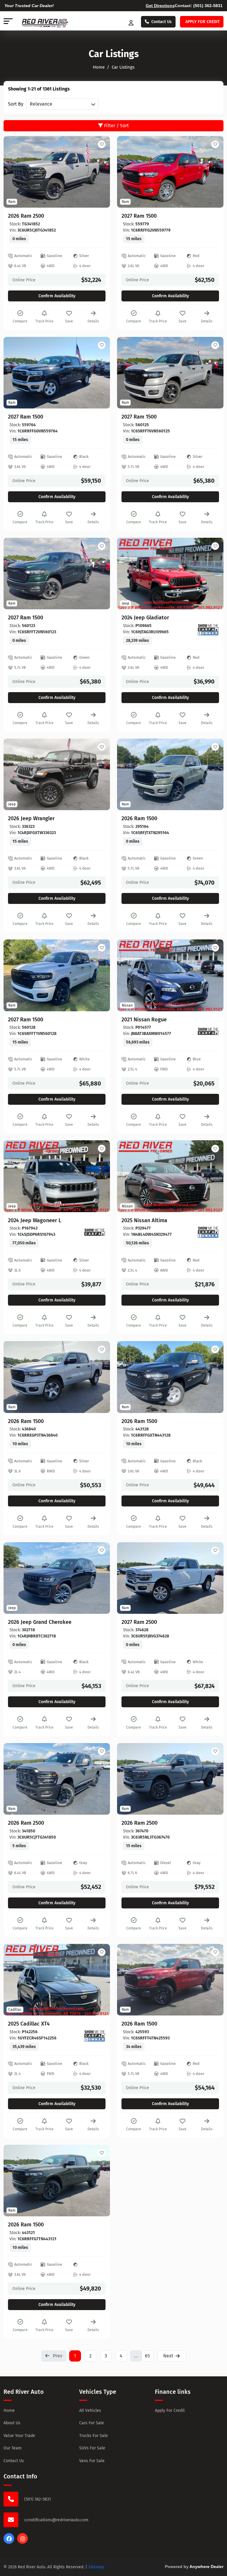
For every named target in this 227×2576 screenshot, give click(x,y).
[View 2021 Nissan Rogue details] (170, 975)
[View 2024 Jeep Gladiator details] (170, 574)
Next (168, 2356)
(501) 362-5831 (208, 6)
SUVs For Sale (92, 2448)
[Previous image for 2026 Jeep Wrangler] (15, 774)
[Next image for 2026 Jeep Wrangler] (99, 774)
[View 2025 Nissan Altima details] (170, 1176)
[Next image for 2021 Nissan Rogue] (212, 975)
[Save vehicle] (102, 144)
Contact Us (162, 22)
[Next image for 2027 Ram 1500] (212, 172)
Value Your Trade (19, 2436)
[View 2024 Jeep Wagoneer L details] (57, 1176)
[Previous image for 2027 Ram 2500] (128, 1578)
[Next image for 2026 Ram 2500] (99, 172)
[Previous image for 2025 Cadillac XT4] (15, 1980)
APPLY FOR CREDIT (202, 22)
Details (93, 321)
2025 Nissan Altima (144, 1221)
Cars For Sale (92, 2423)
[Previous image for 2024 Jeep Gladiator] (128, 574)
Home (9, 2411)
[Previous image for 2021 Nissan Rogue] (128, 975)
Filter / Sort (116, 126)
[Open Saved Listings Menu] (132, 22)
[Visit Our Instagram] (22, 2542)
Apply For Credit (170, 2411)
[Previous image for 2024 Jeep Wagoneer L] (15, 1176)
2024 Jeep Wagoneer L (35, 1221)
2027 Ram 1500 (139, 216)
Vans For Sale (92, 2461)
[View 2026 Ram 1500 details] (170, 774)
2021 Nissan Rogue (144, 1020)
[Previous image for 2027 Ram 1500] (128, 172)
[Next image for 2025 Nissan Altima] (212, 1176)
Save (69, 321)
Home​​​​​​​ (99, 67)
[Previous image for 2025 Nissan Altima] (128, 1176)
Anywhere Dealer (206, 2567)
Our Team (13, 2448)
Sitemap (96, 2567)
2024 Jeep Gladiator (145, 618)
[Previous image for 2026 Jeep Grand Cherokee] (15, 1578)
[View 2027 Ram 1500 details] (170, 172)
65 (147, 2356)
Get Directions (160, 6)
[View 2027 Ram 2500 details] (170, 1578)
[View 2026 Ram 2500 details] (57, 172)
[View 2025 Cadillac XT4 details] (57, 1980)
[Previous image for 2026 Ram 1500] (128, 774)
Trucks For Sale (94, 2436)
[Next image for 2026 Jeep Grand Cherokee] (99, 1578)
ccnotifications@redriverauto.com (56, 2520)
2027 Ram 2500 (139, 1622)
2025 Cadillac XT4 (29, 2024)
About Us (12, 2423)
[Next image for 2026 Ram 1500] (212, 774)
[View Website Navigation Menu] (8, 22)
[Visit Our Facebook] (9, 2542)
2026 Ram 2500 (26, 216)
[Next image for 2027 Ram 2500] (212, 1578)
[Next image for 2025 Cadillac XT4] (99, 1980)
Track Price (44, 321)
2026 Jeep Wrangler (31, 819)
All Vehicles (90, 2411)
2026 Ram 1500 (139, 819)
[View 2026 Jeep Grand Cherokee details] (57, 1578)
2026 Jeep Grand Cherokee (40, 1622)
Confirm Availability (57, 296)
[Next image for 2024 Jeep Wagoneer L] (99, 1176)
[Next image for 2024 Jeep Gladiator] (212, 574)
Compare (20, 321)
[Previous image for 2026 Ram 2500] (15, 172)
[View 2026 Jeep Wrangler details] (57, 774)
